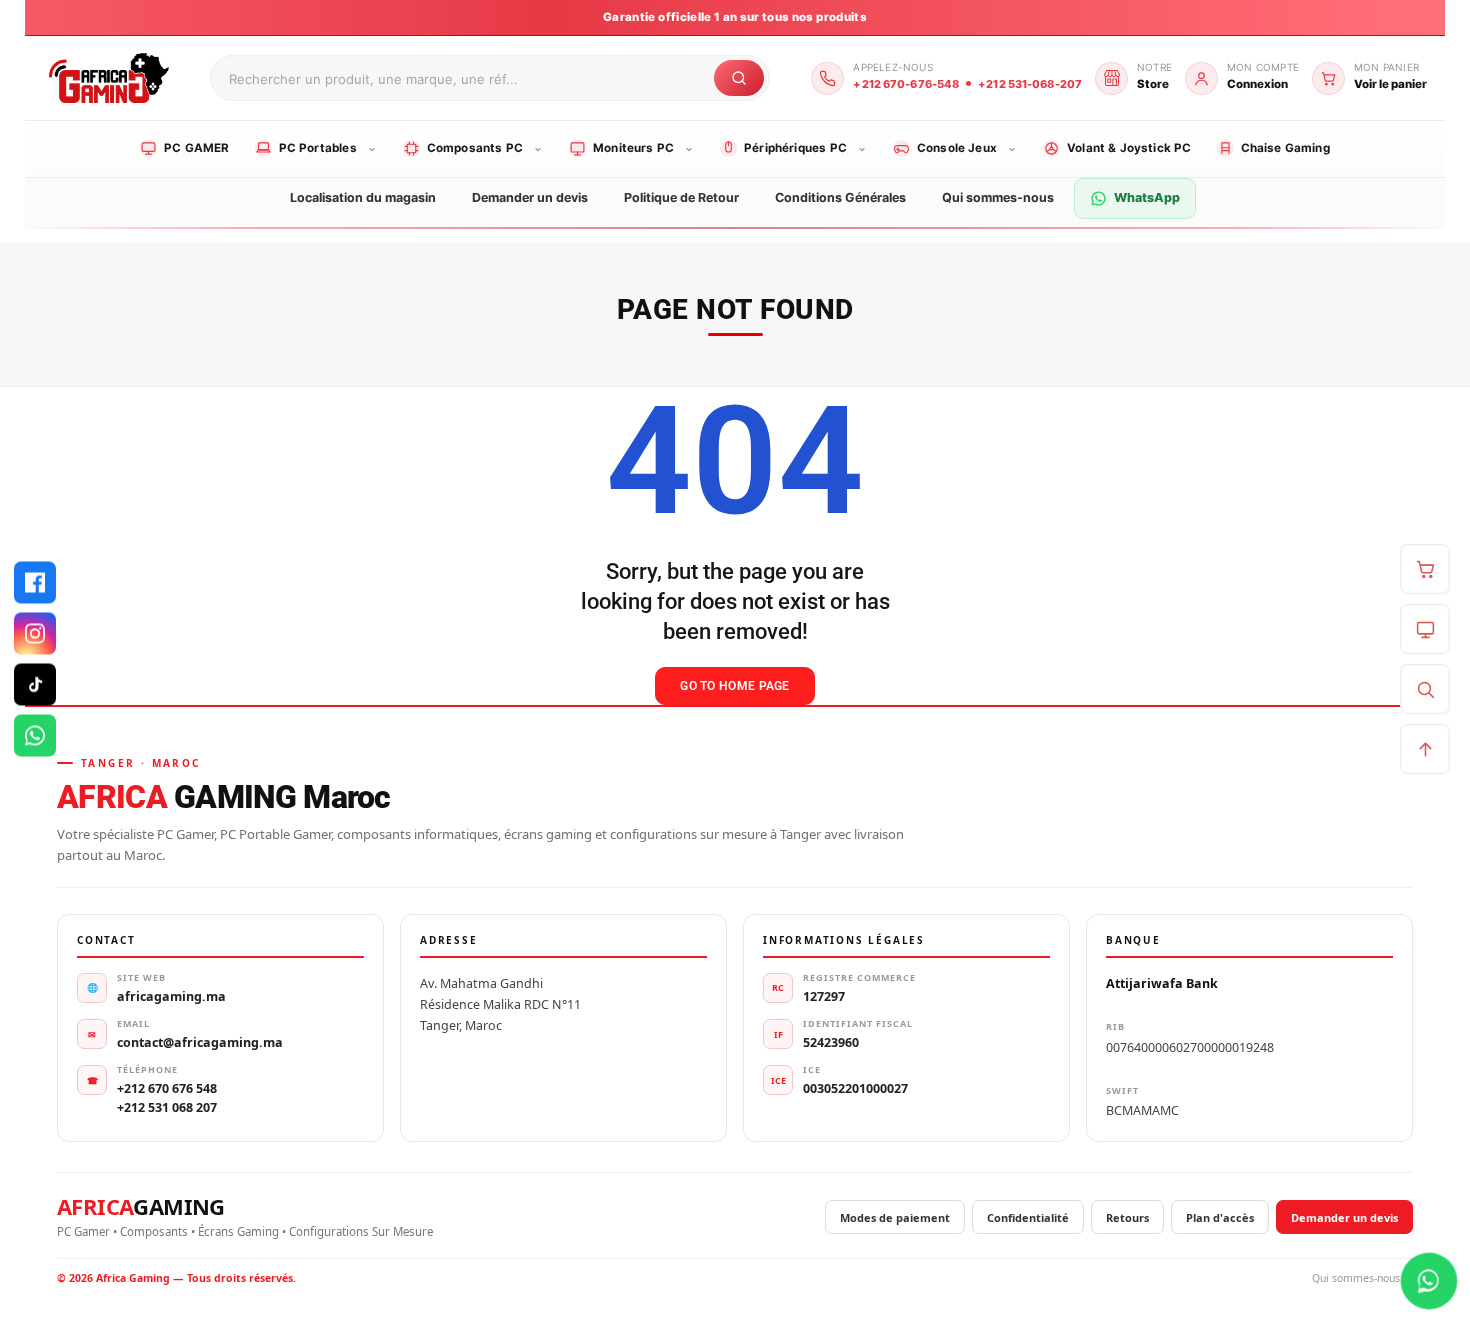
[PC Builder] (1425, 629)
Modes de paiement (895, 1217)
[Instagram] (35, 634)
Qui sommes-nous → (1362, 1278)
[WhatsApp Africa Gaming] (1429, 1281)
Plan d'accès (1220, 1217)
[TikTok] (35, 685)
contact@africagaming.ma (200, 1042)
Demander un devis (1344, 1217)
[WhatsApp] (35, 736)
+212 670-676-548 (906, 84)
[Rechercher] (1425, 689)
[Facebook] (35, 583)
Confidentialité (1028, 1217)
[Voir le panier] (1425, 569)
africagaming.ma (171, 996)
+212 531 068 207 (167, 1107)
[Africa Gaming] (106, 77)
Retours (1127, 1217)
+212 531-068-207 (1030, 84)
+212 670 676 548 (167, 1088)
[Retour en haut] (1425, 749)
